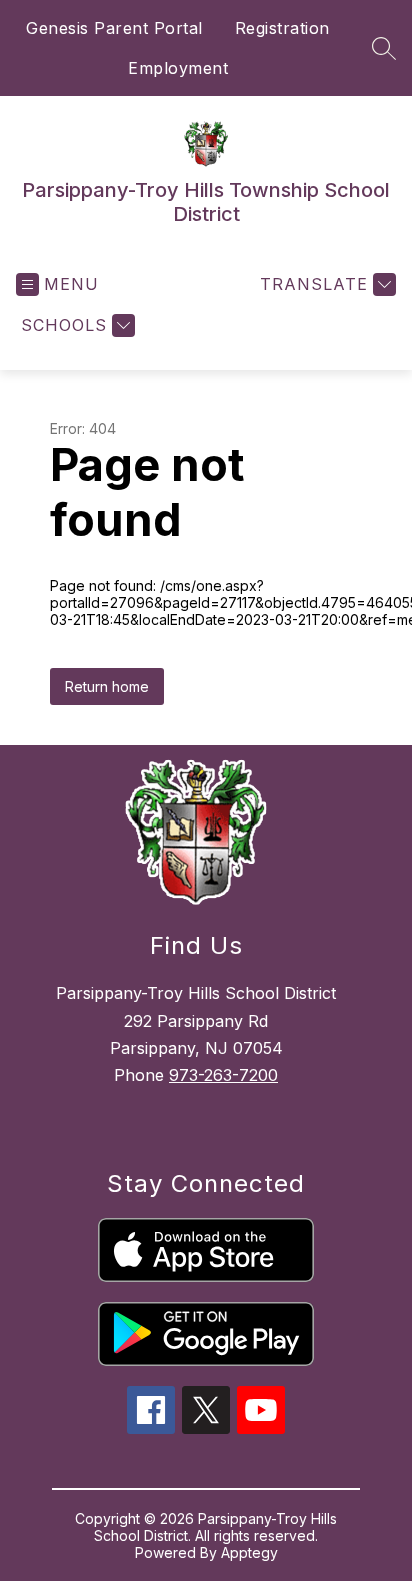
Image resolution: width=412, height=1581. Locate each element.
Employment (178, 68)
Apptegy (249, 1552)
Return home (107, 686)
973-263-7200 (223, 1075)
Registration (282, 28)
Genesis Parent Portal (114, 28)
